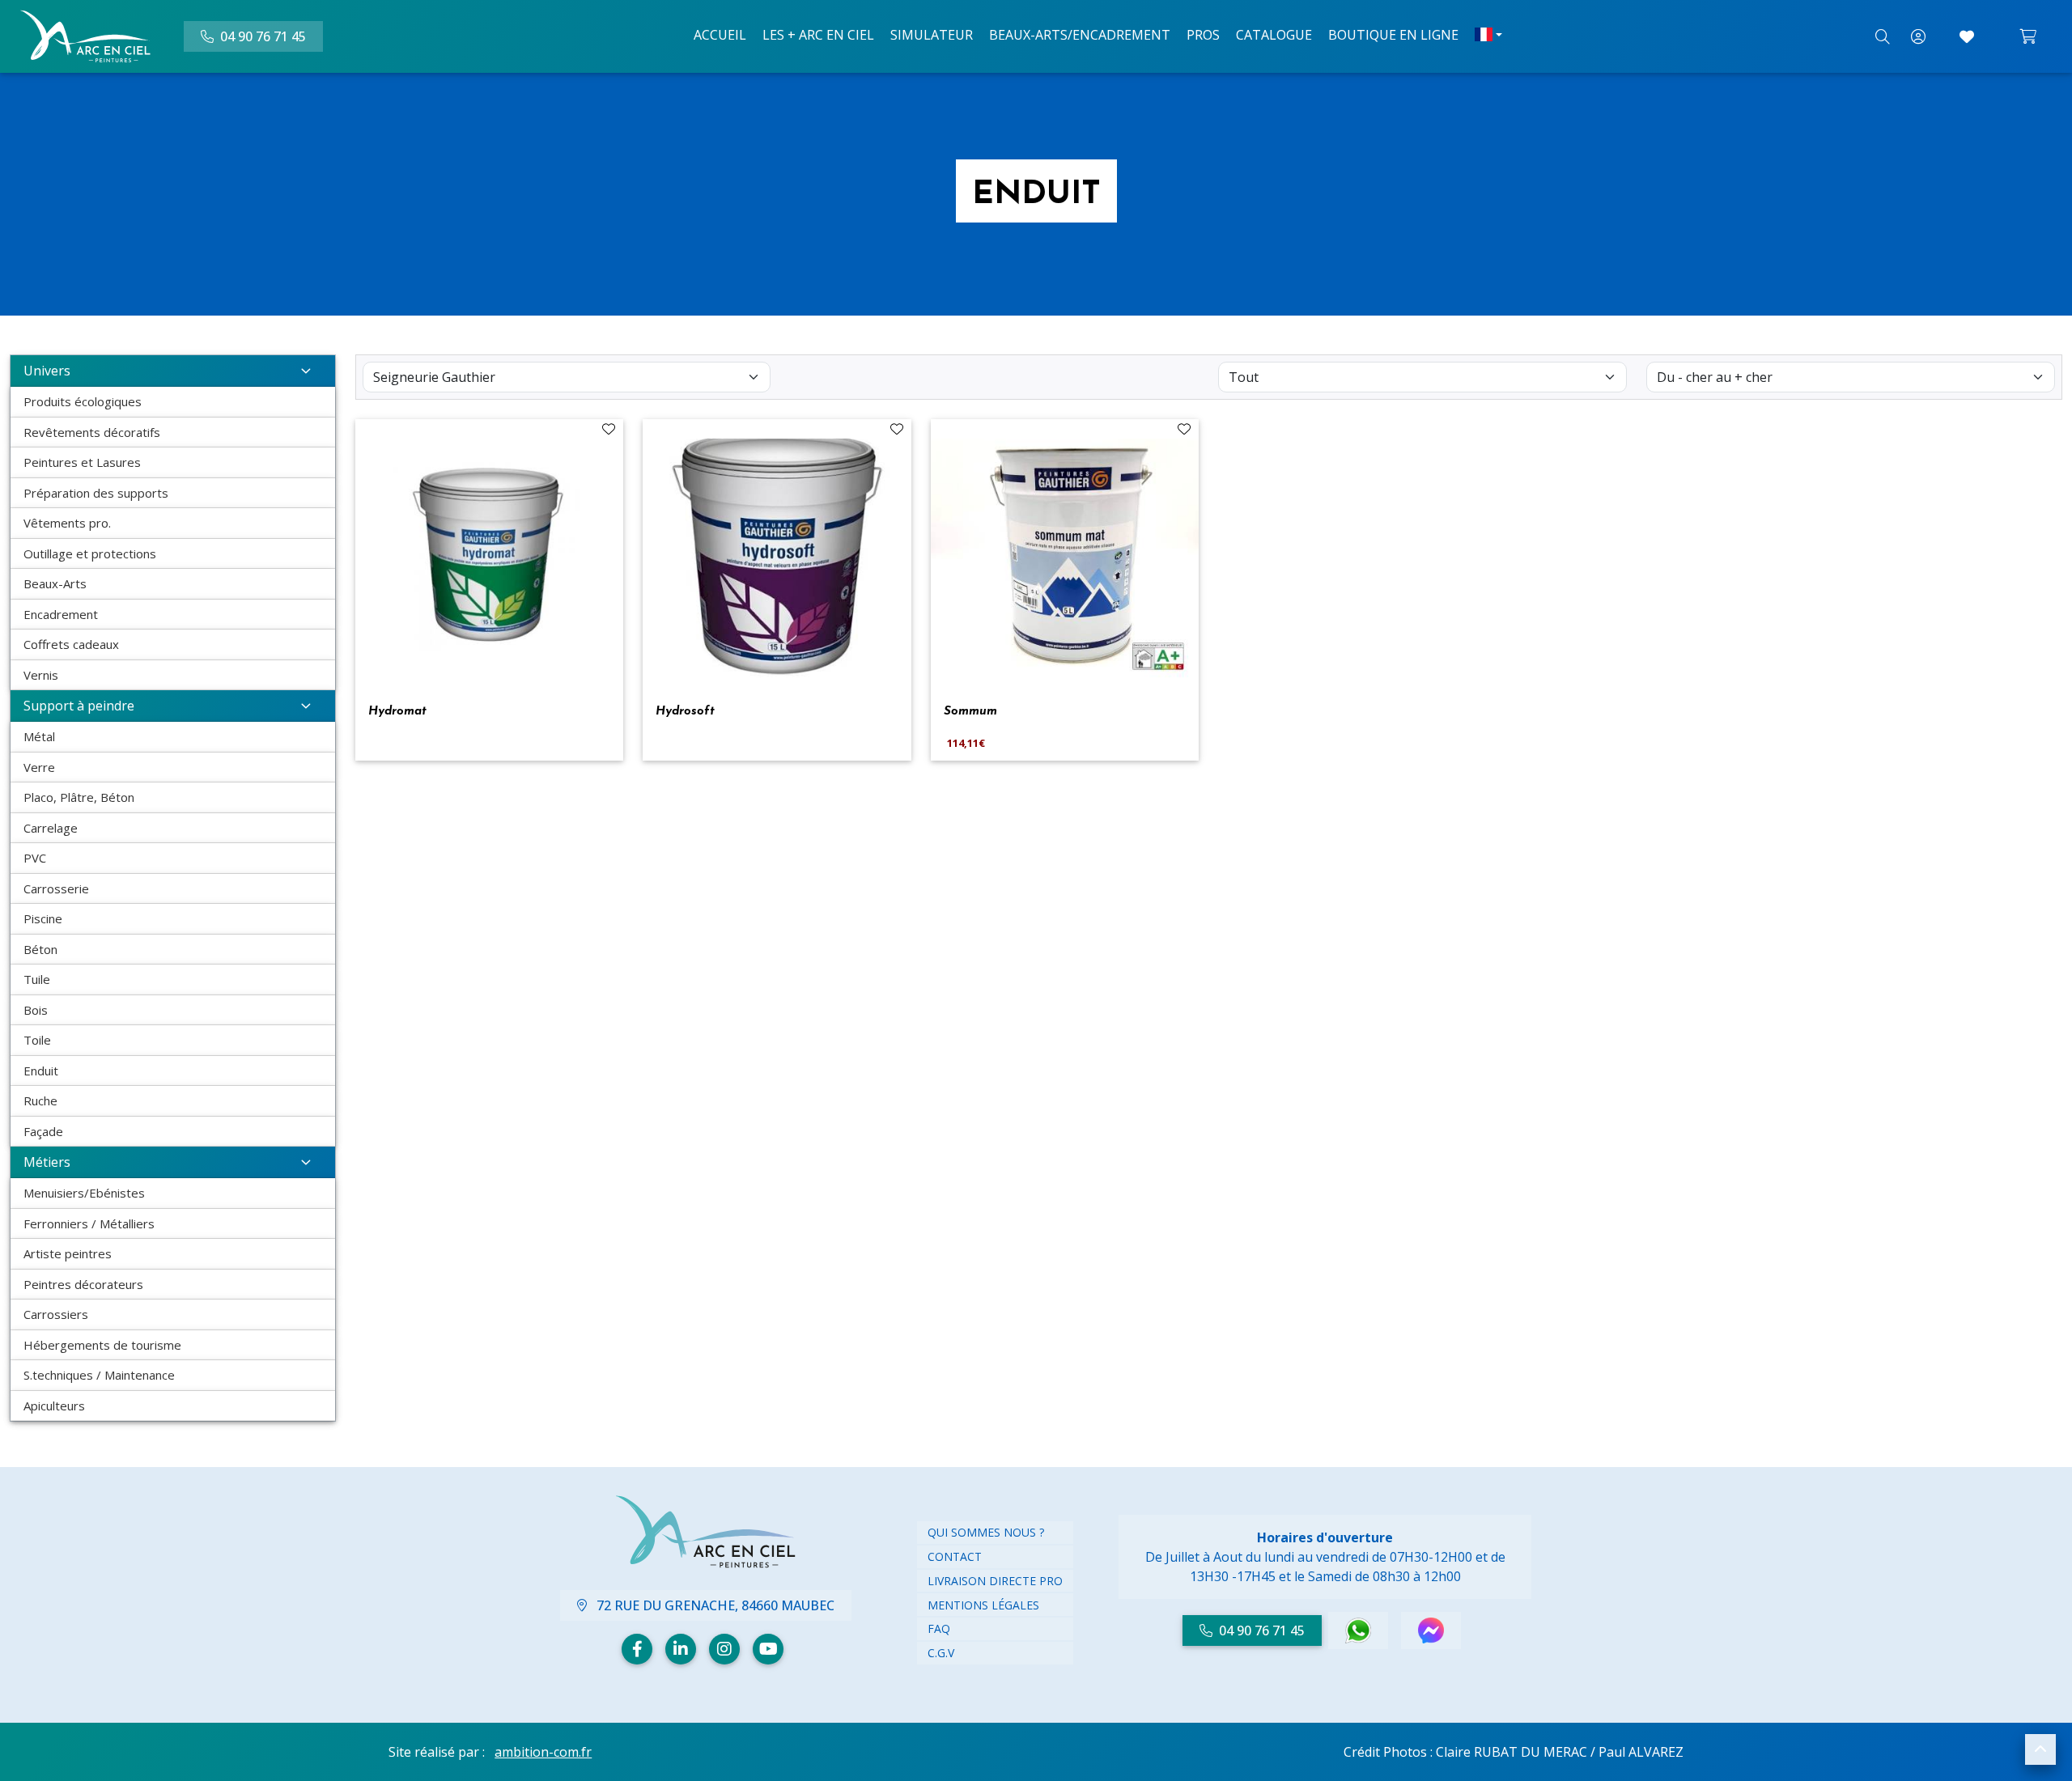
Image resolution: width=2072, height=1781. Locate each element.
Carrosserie (56, 888)
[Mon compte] (1918, 36)
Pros (1203, 35)
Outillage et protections (90, 553)
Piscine (43, 918)
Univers (47, 371)
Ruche (40, 1100)
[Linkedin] (681, 1649)
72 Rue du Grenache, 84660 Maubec (714, 1605)
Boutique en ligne (1393, 35)
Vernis (41, 675)
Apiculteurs (54, 1406)
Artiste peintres (68, 1253)
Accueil (720, 35)
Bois (36, 1010)
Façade (43, 1131)
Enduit (41, 1071)
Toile (37, 1040)
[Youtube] (768, 1649)
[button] (2040, 1749)
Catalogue (1274, 35)
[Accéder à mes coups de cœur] (1967, 36)
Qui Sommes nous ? (986, 1532)
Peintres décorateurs (83, 1284)
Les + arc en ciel (818, 35)
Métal (39, 736)
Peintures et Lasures (82, 462)
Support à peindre (79, 706)
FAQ (939, 1628)
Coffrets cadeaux (71, 644)
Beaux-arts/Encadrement (1080, 35)
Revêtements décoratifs (92, 432)
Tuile (37, 979)
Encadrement (61, 614)
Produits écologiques (83, 401)
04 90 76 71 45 (1262, 1630)
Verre (39, 767)
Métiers (47, 1162)
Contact (955, 1556)
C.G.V (941, 1653)
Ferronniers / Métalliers (89, 1223)
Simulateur (932, 35)
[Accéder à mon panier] (2028, 36)
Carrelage (51, 828)
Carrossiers (56, 1314)
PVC (35, 858)
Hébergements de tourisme (102, 1345)
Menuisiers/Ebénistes (84, 1193)
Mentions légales (983, 1605)
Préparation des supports (96, 493)
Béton (40, 949)
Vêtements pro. (67, 523)
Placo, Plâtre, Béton (79, 797)
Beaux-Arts (55, 583)
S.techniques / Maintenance (99, 1375)
